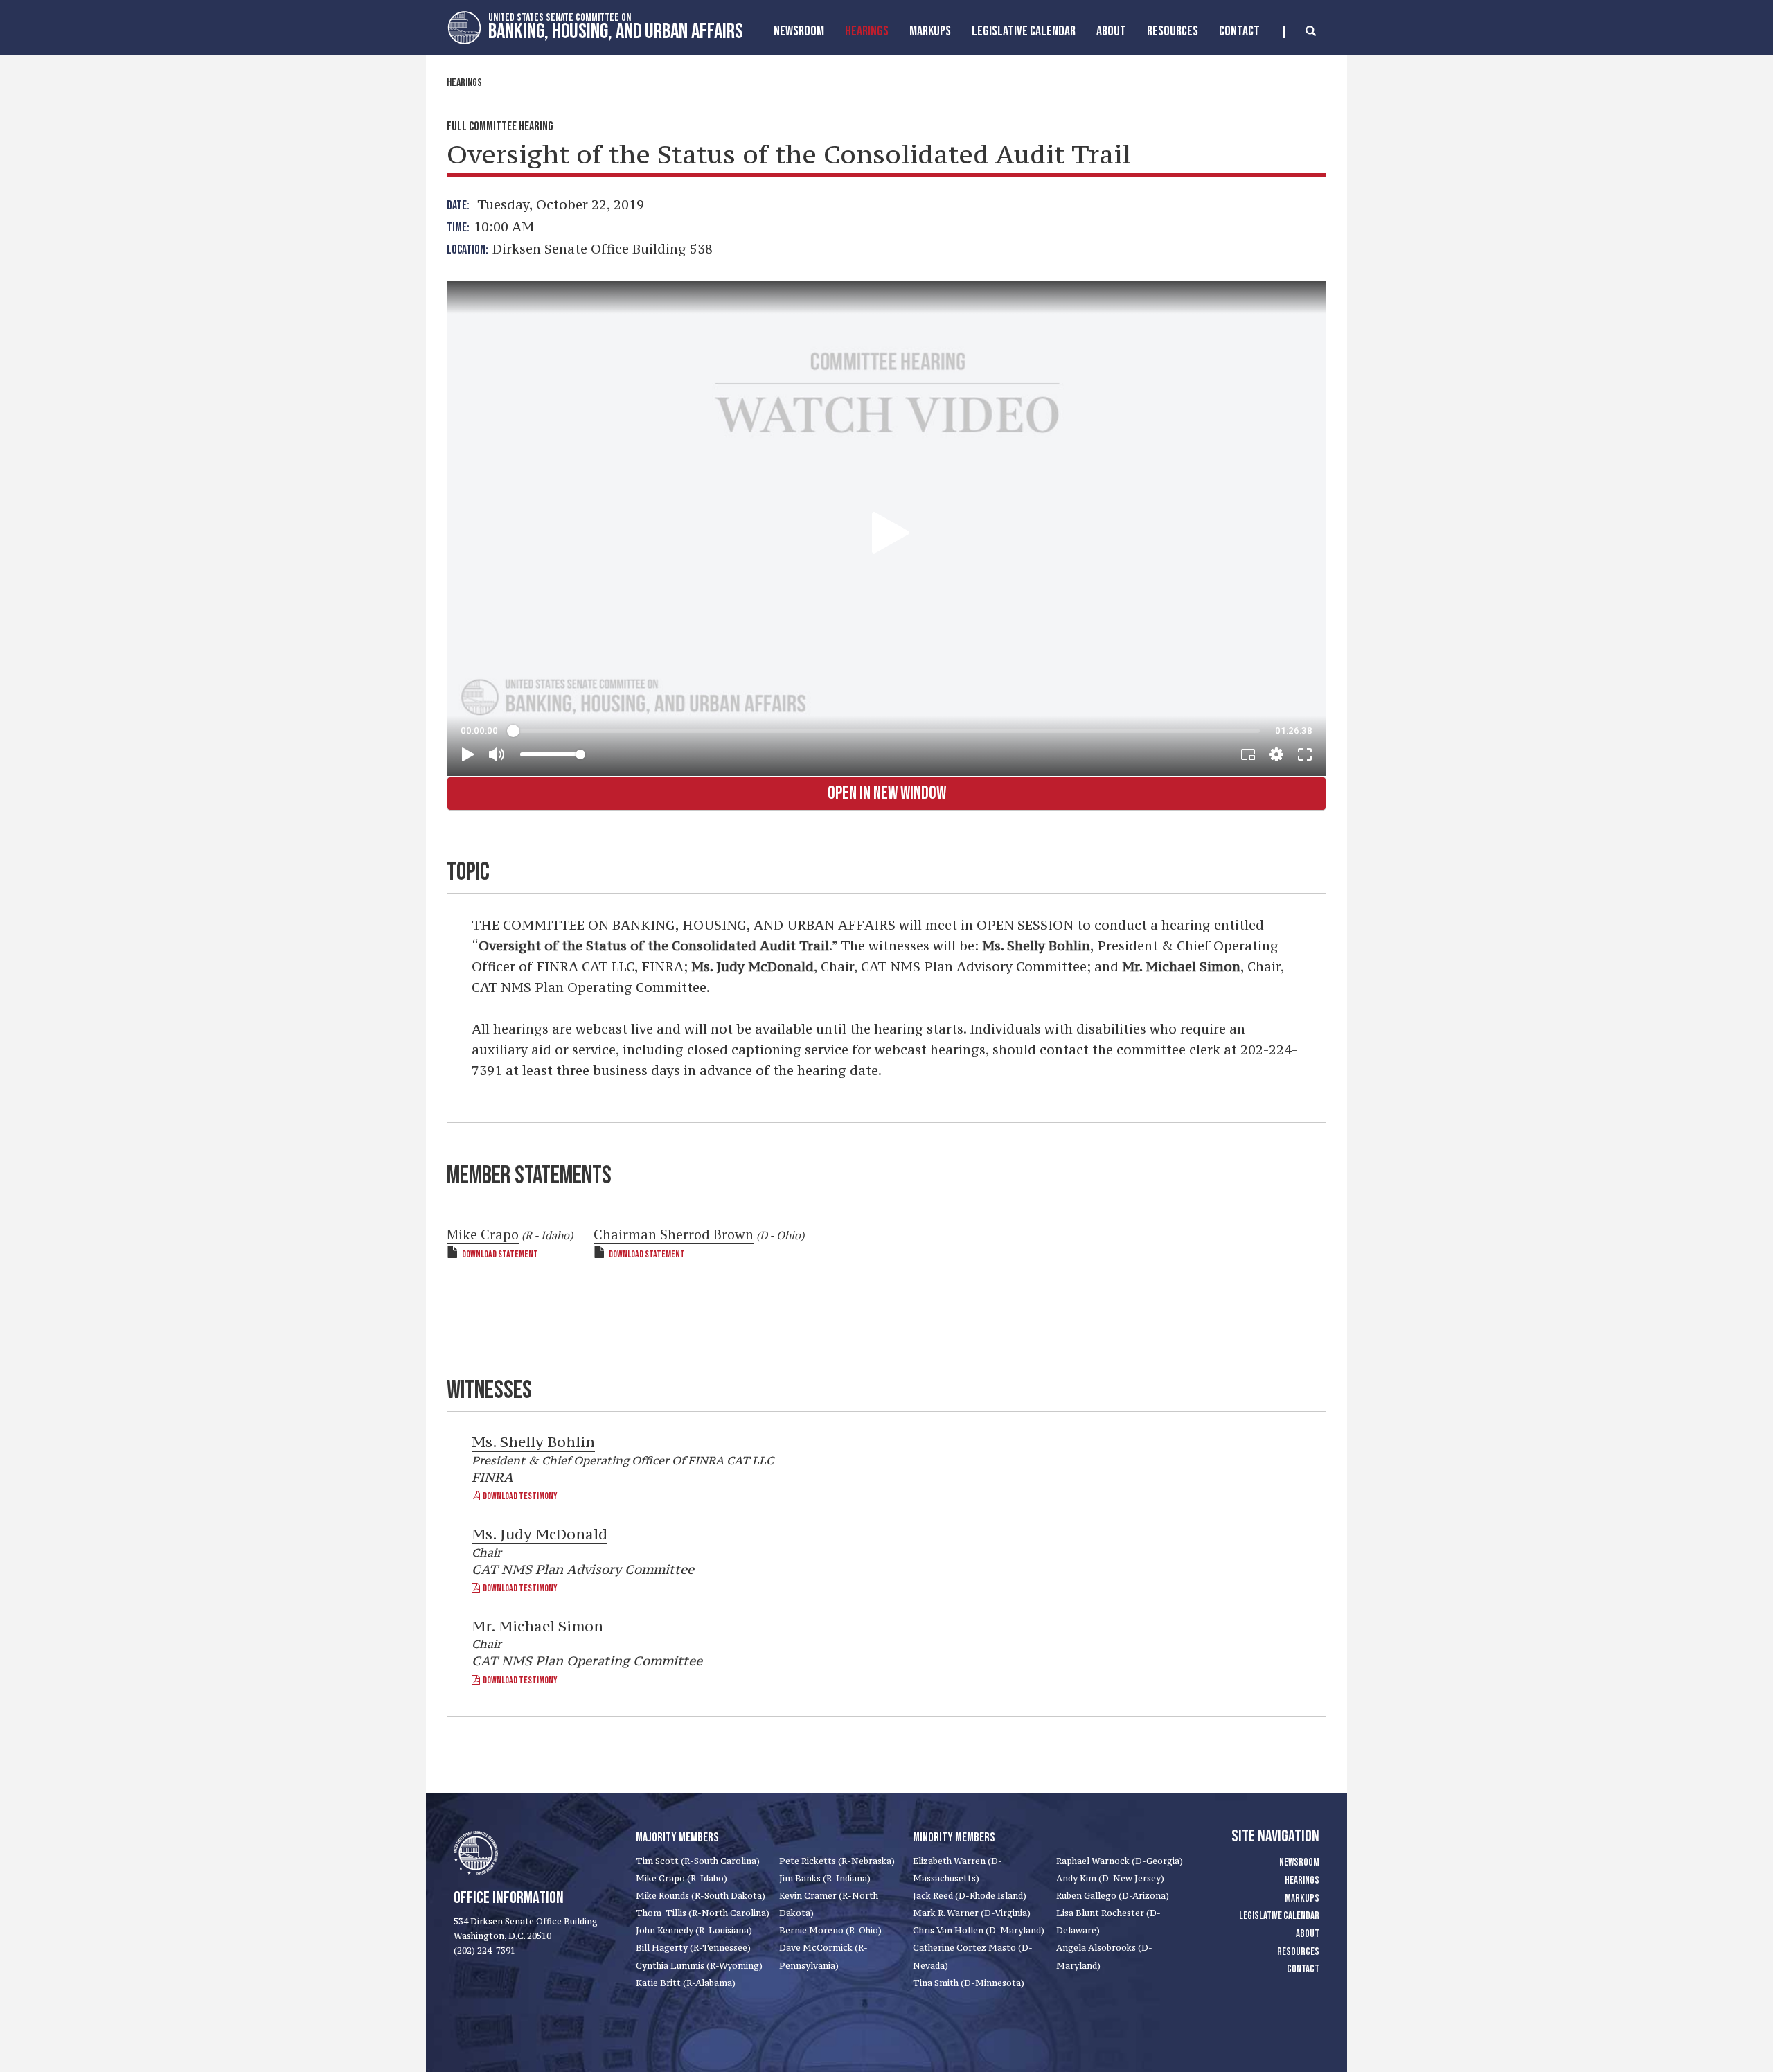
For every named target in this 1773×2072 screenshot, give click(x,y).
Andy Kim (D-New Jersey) (1110, 1878)
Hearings (867, 31)
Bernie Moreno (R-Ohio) (830, 1930)
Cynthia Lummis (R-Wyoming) (699, 1966)
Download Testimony (519, 1496)
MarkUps (930, 31)
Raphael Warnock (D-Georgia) (1120, 1861)
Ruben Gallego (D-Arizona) (1113, 1896)
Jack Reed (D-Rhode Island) (970, 1896)
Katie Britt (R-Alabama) (686, 1983)
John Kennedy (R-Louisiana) (694, 1930)
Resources (1173, 31)
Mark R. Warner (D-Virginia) (972, 1913)
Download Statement (500, 1254)
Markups (1302, 1898)
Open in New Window (887, 794)
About (1111, 31)
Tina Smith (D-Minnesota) (969, 1983)
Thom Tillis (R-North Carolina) (703, 1913)
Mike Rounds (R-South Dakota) (701, 1896)
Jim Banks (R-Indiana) (825, 1878)
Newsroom (799, 31)
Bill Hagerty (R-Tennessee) (693, 1948)
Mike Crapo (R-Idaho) (681, 1878)
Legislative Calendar (1024, 31)
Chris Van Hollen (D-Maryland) (979, 1930)
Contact (1239, 31)
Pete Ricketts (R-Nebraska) (837, 1861)
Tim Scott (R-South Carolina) (698, 1861)
